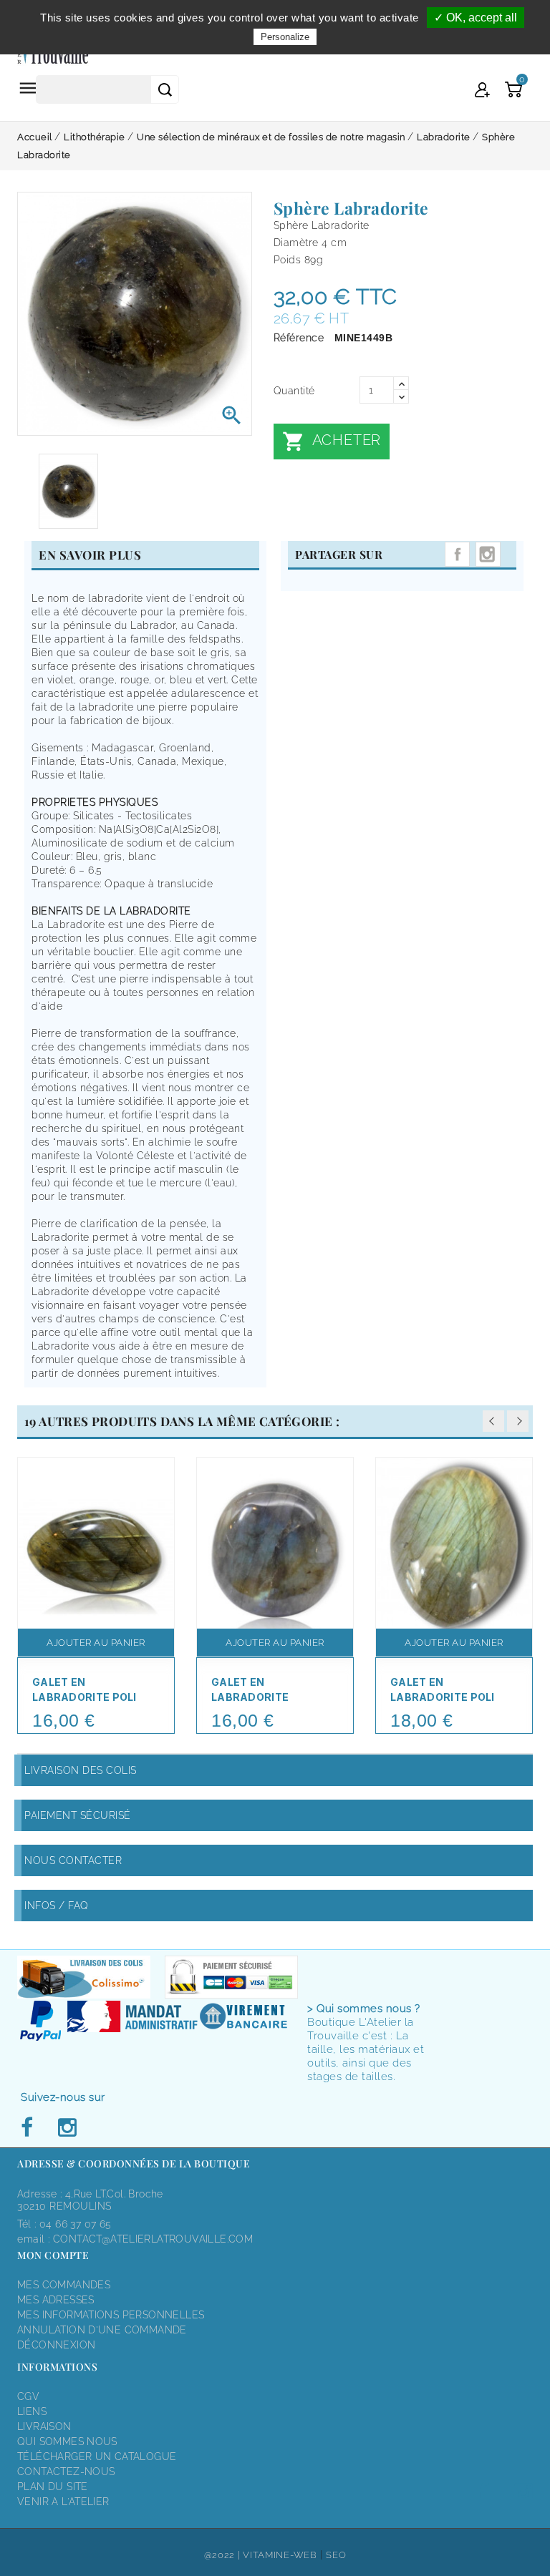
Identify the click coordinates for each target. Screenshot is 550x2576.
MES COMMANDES (64, 2285)
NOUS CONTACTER (73, 1860)
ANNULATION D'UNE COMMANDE (102, 2330)
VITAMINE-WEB (280, 2555)
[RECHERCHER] (165, 89)
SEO (336, 2555)
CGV (28, 2396)
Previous (493, 1421)
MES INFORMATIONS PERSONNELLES (111, 2315)
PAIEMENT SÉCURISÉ (78, 1815)
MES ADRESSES (56, 2300)
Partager (457, 554)
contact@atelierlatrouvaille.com (153, 2239)
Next (518, 1421)
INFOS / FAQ (57, 1906)
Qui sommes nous (67, 2441)
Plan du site (53, 2487)
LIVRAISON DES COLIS (81, 1770)
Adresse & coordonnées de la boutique (134, 2163)
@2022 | (224, 2555)
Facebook (31, 2128)
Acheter (332, 441)
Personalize (285, 37)
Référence (299, 338)
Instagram (488, 554)
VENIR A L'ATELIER (63, 2502)
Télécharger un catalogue (97, 2457)
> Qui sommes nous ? (364, 2009)
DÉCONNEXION (56, 2345)
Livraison (44, 2426)
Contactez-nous (66, 2472)
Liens (32, 2411)
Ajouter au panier (96, 1643)
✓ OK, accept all (476, 18)
